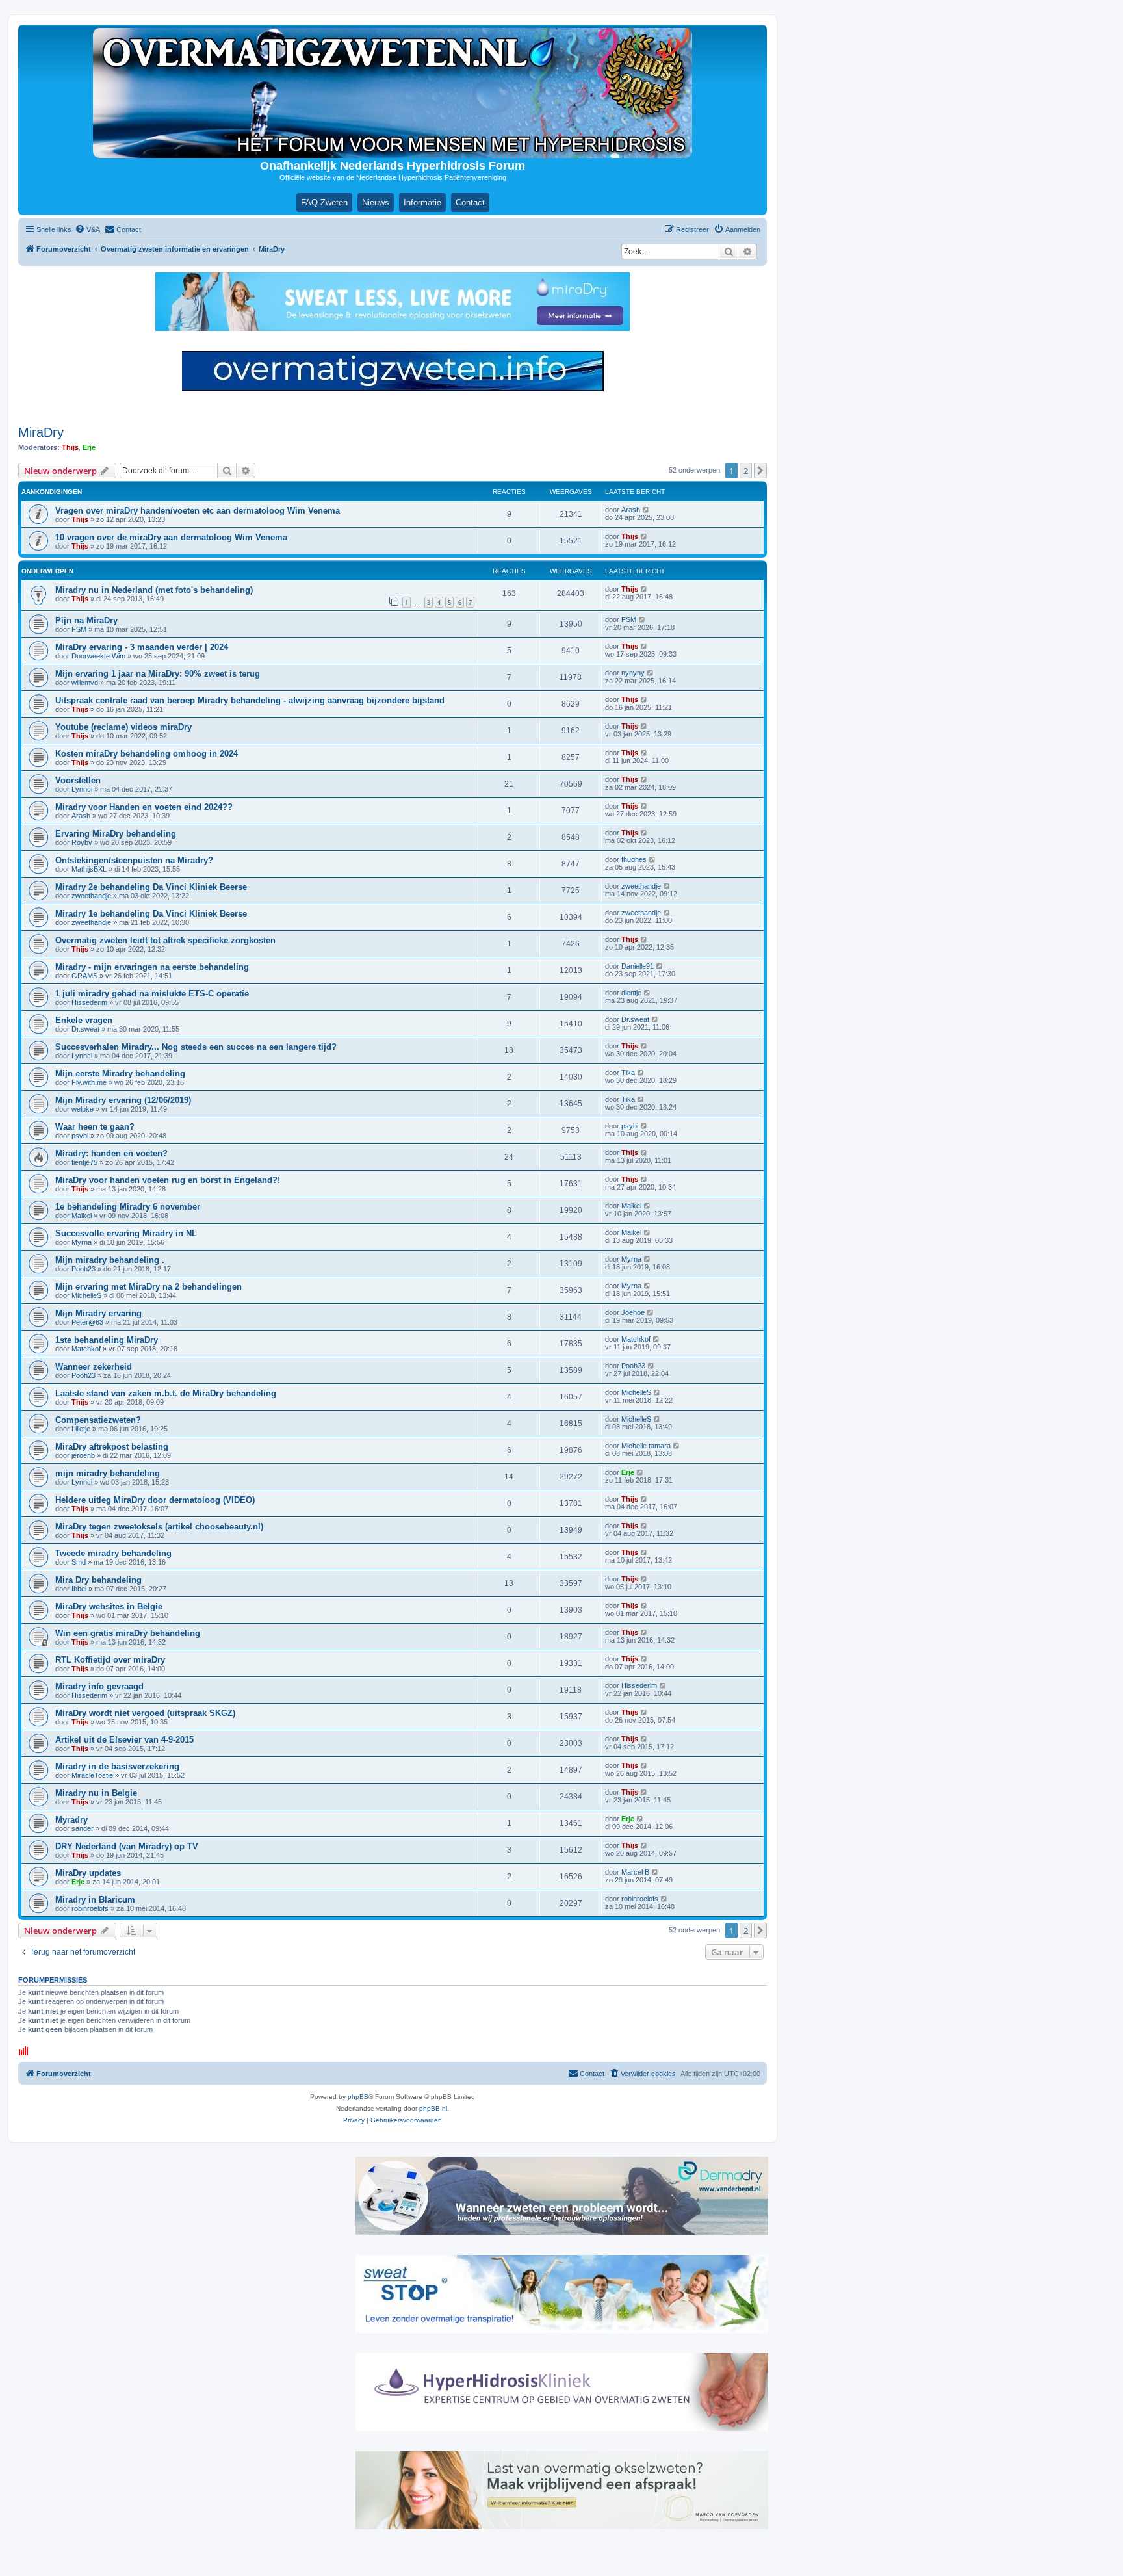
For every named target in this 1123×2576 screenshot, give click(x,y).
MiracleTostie (92, 1775)
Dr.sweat (85, 1029)
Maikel (82, 1216)
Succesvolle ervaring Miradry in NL (126, 1233)
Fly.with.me (89, 1082)
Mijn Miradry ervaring (98, 1313)
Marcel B (635, 1872)
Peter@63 (87, 1322)
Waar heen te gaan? (95, 1127)
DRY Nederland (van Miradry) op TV (127, 1846)
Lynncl (82, 789)
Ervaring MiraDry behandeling (116, 834)
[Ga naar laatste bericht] (646, 510)
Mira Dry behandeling (98, 1580)
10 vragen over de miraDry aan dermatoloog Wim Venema (171, 537)
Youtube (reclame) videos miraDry (123, 727)
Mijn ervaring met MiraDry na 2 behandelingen (148, 1287)
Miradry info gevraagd (99, 1686)
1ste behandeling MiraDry (107, 1340)
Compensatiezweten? (98, 1420)
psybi (80, 1136)
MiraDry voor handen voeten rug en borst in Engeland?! (168, 1180)
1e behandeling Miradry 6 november (128, 1207)
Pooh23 (84, 1269)
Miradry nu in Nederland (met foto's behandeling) (154, 590)
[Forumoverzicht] (393, 93)
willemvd (85, 683)
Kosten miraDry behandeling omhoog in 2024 (147, 754)
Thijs (70, 447)
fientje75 (84, 1162)
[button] (760, 471)
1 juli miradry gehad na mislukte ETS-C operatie (152, 994)
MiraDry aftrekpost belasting (112, 1447)
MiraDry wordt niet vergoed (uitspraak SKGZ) (145, 1713)
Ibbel (79, 1589)
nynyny (633, 673)
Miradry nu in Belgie (96, 1793)
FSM (79, 629)
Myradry (71, 1820)
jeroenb (83, 1455)
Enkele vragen (84, 1020)
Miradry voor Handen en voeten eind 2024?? (144, 807)
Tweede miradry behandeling (113, 1553)
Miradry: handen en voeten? (111, 1153)
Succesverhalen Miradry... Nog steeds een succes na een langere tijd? (196, 1047)
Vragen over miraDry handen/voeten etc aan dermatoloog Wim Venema (198, 511)
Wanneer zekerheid (94, 1367)
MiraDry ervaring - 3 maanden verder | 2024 (142, 647)
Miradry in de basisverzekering (117, 1766)
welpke (83, 1109)
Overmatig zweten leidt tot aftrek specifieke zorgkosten (165, 940)
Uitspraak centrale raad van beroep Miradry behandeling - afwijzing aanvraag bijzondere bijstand (250, 700)
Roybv (82, 842)
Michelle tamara (646, 1446)
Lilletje (81, 1429)
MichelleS (86, 1295)
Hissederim (89, 1002)
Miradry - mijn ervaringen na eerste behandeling (152, 967)
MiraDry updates (88, 1873)
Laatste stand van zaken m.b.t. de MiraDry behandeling (166, 1393)
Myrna (82, 1242)
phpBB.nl (433, 2108)
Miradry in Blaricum (95, 1900)
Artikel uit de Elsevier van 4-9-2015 (124, 1740)
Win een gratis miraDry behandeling (128, 1633)
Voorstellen (78, 780)
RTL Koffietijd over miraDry (110, 1660)
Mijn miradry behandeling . (110, 1260)
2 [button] (746, 471)
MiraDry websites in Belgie (109, 1607)
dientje (631, 993)
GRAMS (84, 976)
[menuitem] (87, 229)
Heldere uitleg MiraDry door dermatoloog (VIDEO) (155, 1500)
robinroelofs (90, 1908)
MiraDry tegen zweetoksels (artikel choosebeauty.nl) (159, 1527)
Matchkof (86, 1349)
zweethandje (91, 896)
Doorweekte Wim (98, 656)
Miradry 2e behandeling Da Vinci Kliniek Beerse (151, 887)
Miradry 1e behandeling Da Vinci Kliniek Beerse (151, 914)
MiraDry (41, 432)
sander (83, 1828)
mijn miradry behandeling (108, 1473)
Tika (628, 1073)
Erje (89, 447)
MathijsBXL (89, 869)
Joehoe (633, 1312)
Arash (631, 510)
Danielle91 (638, 966)
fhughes (634, 859)
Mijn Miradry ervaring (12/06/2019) (123, 1100)
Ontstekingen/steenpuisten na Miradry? (134, 860)
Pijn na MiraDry (86, 620)
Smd (79, 1562)
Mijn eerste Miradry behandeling (120, 1073)
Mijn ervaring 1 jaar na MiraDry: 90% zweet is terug (158, 674)
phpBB (358, 2097)
